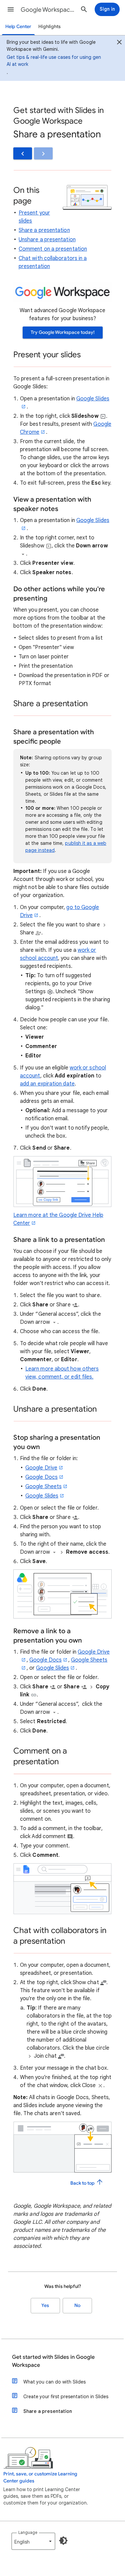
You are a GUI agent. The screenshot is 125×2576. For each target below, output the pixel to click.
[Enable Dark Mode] (63, 2541)
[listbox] (33, 2541)
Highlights (49, 27)
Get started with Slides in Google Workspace (53, 2361)
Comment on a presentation (53, 249)
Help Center (18, 27)
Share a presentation (44, 230)
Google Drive (41, 1468)
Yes (45, 2305)
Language (28, 2532)
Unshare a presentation (47, 240)
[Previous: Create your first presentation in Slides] (23, 153)
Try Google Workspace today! (63, 332)
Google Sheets (43, 1487)
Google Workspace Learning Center (48, 10)
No (77, 2305)
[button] (11, 9)
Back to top (83, 2183)
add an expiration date (47, 1084)
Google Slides (42, 1496)
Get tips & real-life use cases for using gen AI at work (54, 61)
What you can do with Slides (54, 2382)
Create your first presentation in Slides (66, 2397)
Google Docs (41, 1477)
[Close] (119, 43)
